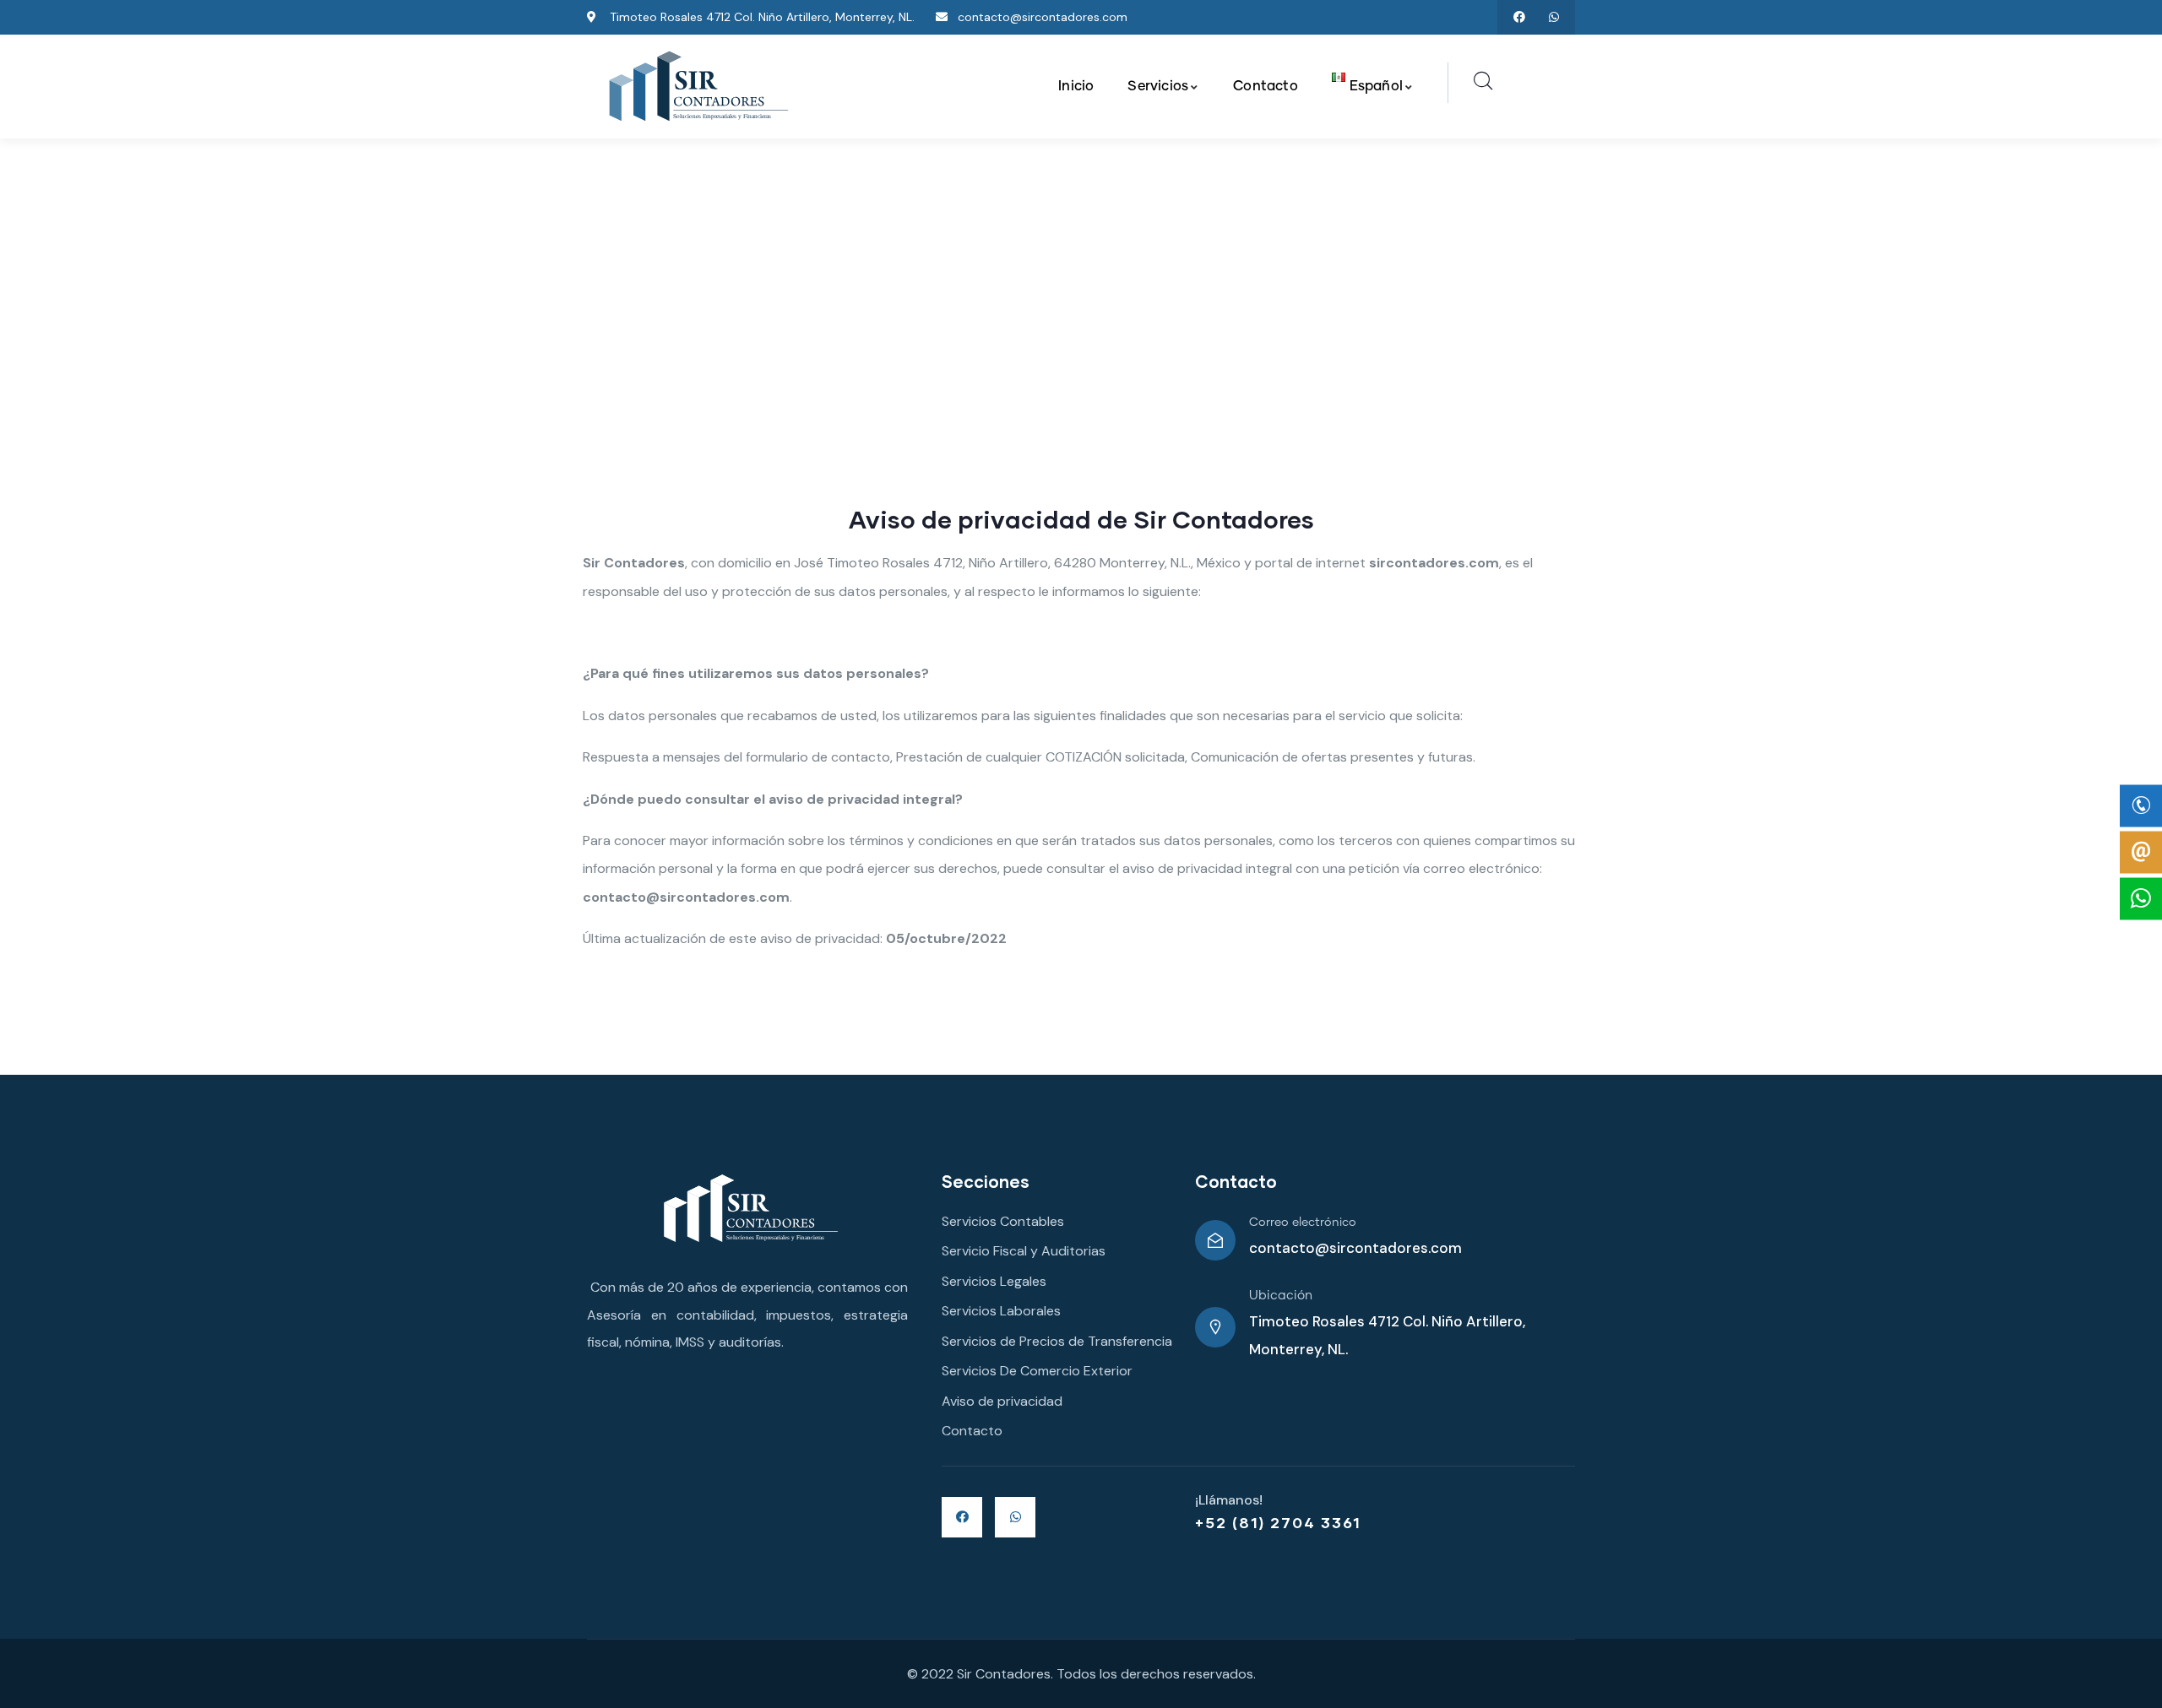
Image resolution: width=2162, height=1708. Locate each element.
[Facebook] (1519, 17)
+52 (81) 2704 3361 (1278, 1522)
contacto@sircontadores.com (1355, 1248)
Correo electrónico (1303, 1223)
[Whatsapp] (1554, 17)
